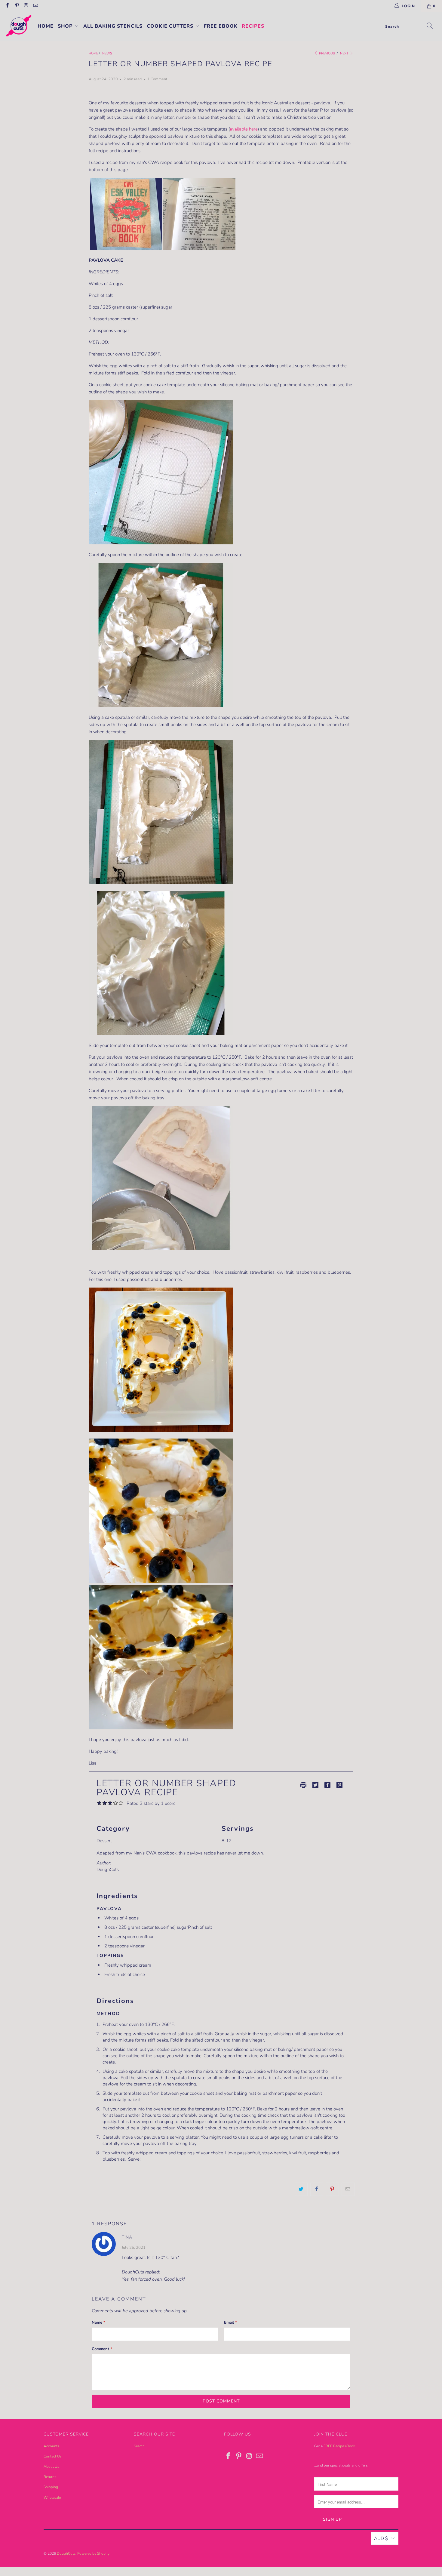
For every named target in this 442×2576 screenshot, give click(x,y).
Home (46, 26)
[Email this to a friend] (348, 2189)
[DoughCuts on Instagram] (26, 6)
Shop (66, 26)
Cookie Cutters (171, 26)
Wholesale (52, 2498)
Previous (327, 53)
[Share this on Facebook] (317, 2189)
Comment (102, 2349)
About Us (51, 2467)
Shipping (51, 2487)
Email (230, 2322)
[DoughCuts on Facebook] (7, 6)
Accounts (51, 2446)
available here (244, 129)
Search (139, 2446)
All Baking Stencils (113, 26)
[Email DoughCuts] (35, 6)
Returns (50, 2477)
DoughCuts (66, 2553)
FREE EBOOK (221, 26)
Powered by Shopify (93, 2553)
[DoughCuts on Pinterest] (16, 6)
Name (98, 2322)
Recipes (253, 26)
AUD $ (381, 2538)
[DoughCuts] (19, 26)
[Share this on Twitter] (301, 2189)
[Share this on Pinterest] (332, 2189)
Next (345, 53)
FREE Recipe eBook (339, 2446)
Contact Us (53, 2456)
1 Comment (157, 79)
